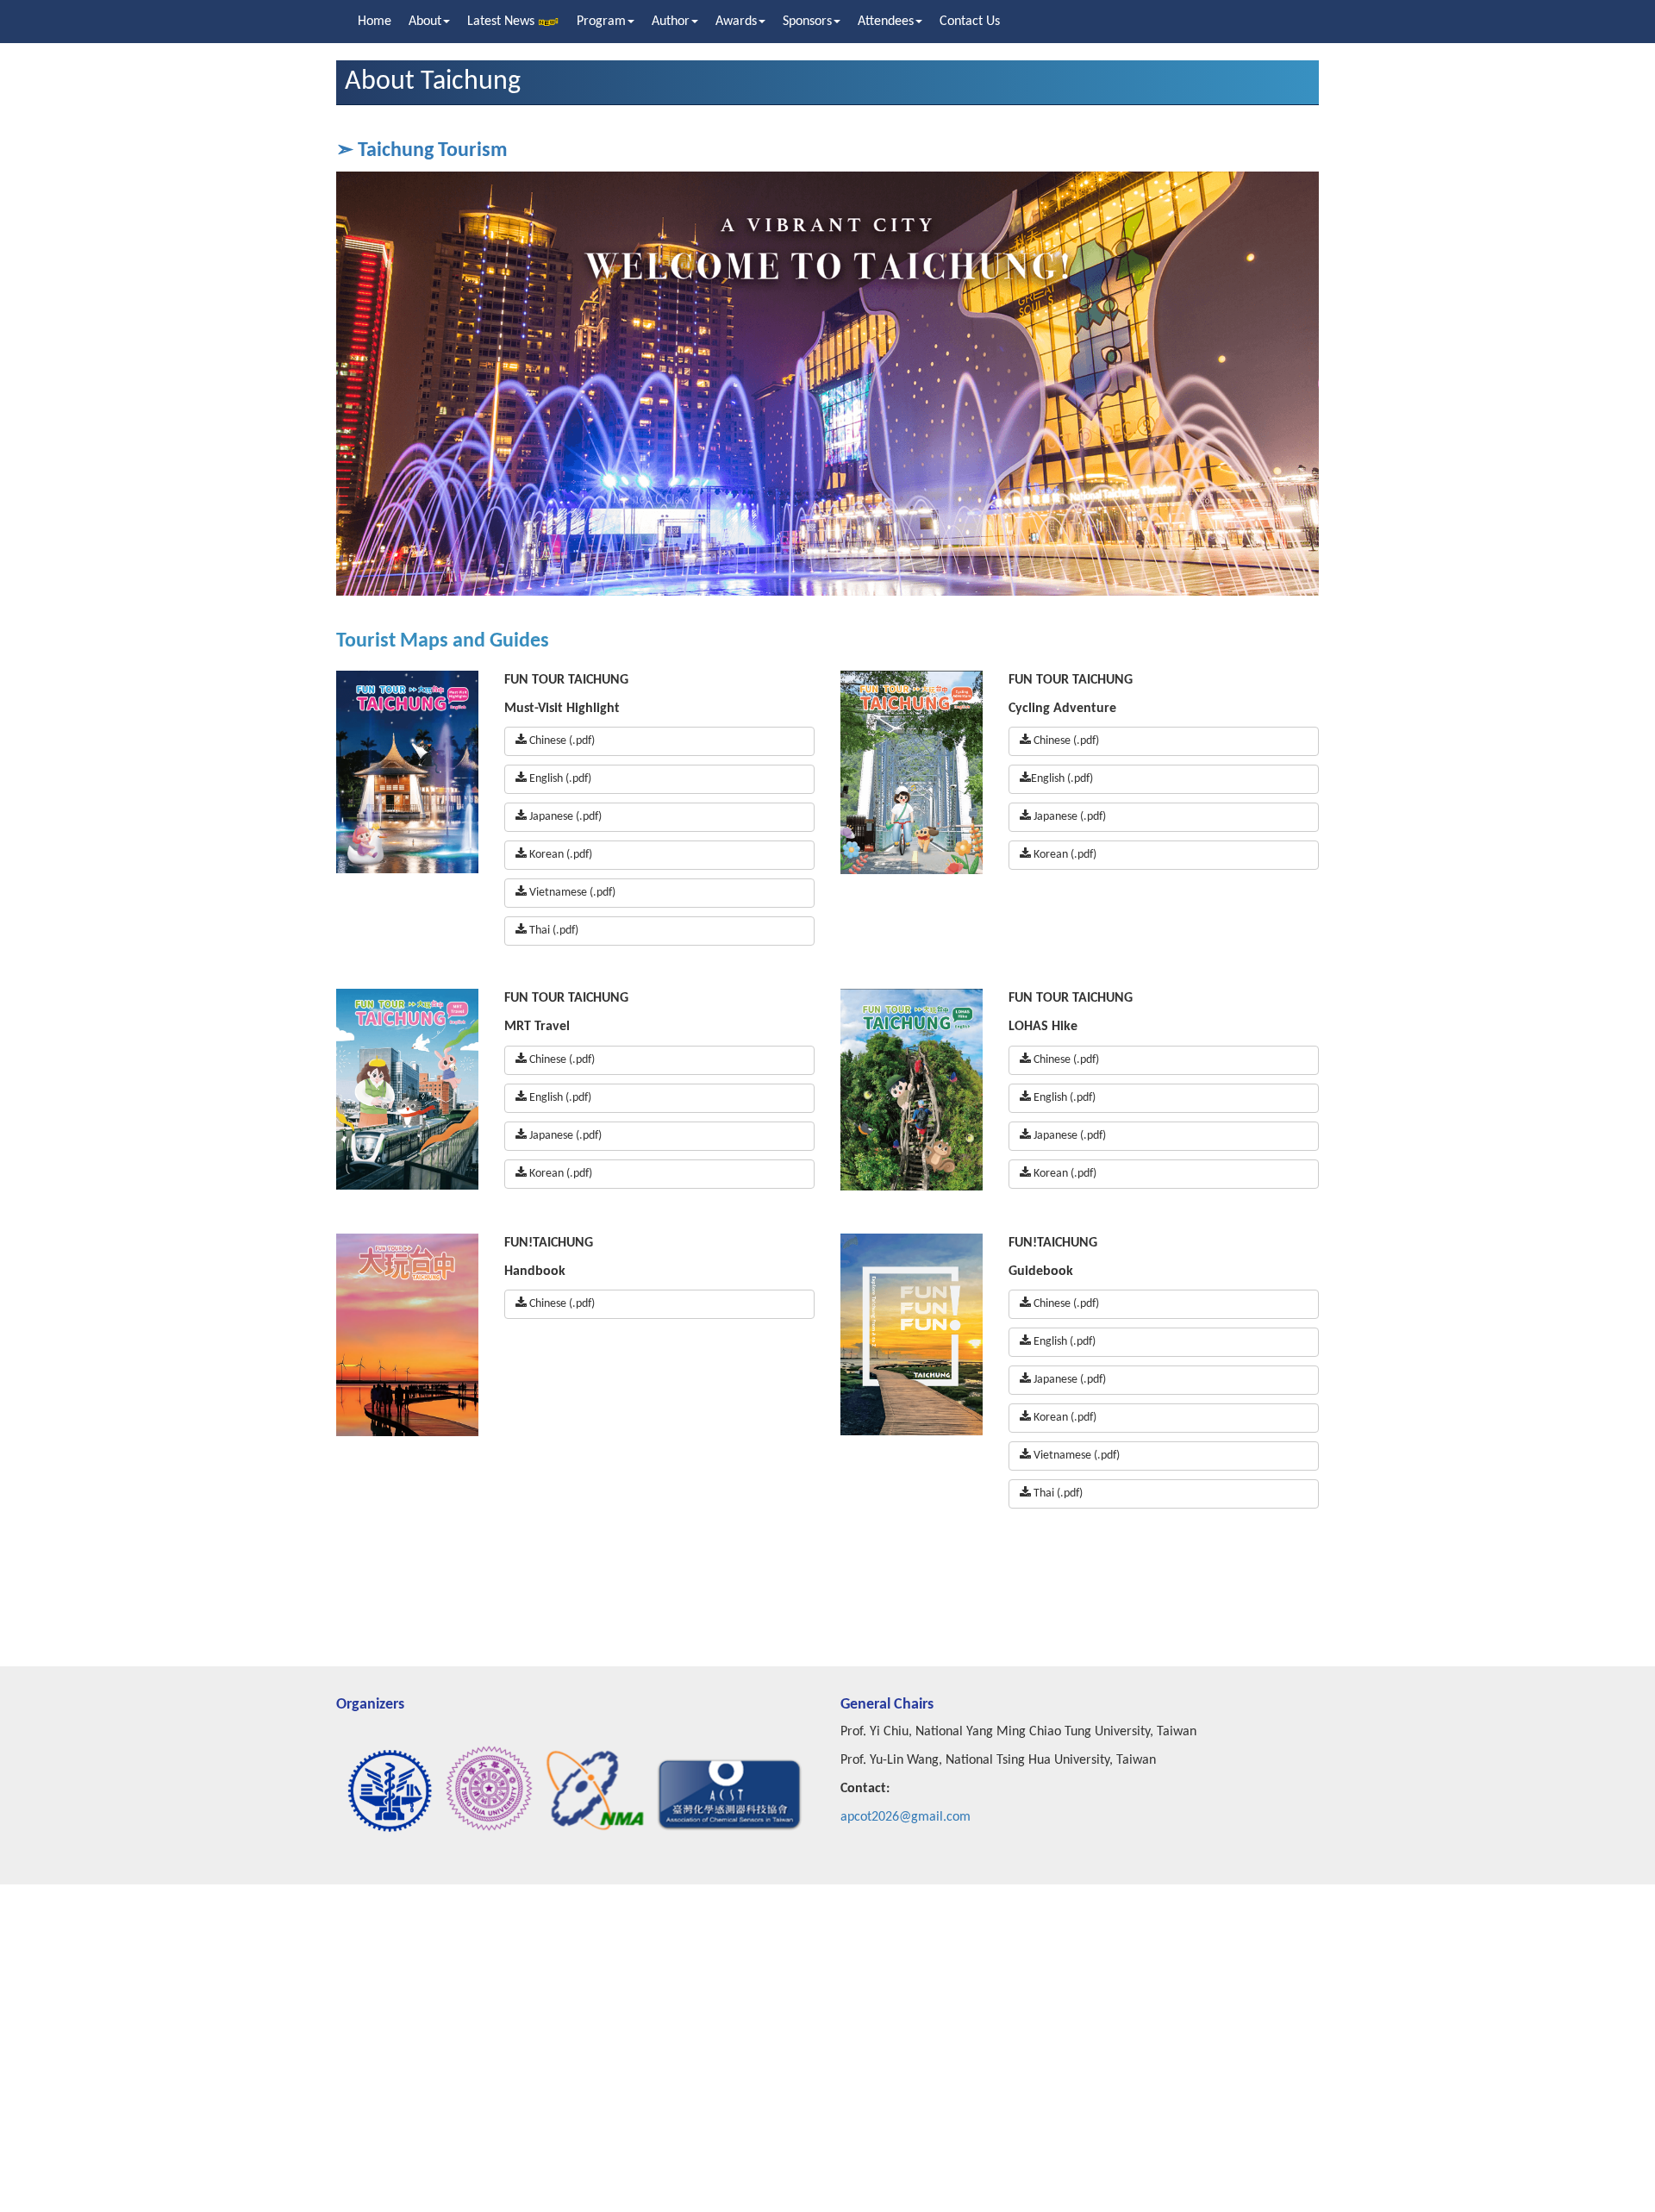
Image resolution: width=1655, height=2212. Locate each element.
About (425, 22)
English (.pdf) (559, 779)
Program (601, 22)
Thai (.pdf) (553, 931)
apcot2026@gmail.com (906, 1817)
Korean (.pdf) (559, 855)
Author (671, 22)
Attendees (886, 22)
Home (375, 22)
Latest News (503, 22)
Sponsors (807, 22)
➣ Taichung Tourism (422, 151)
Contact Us (970, 22)
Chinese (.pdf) (561, 741)
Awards (736, 22)
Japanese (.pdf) (564, 817)
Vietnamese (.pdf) (571, 893)
